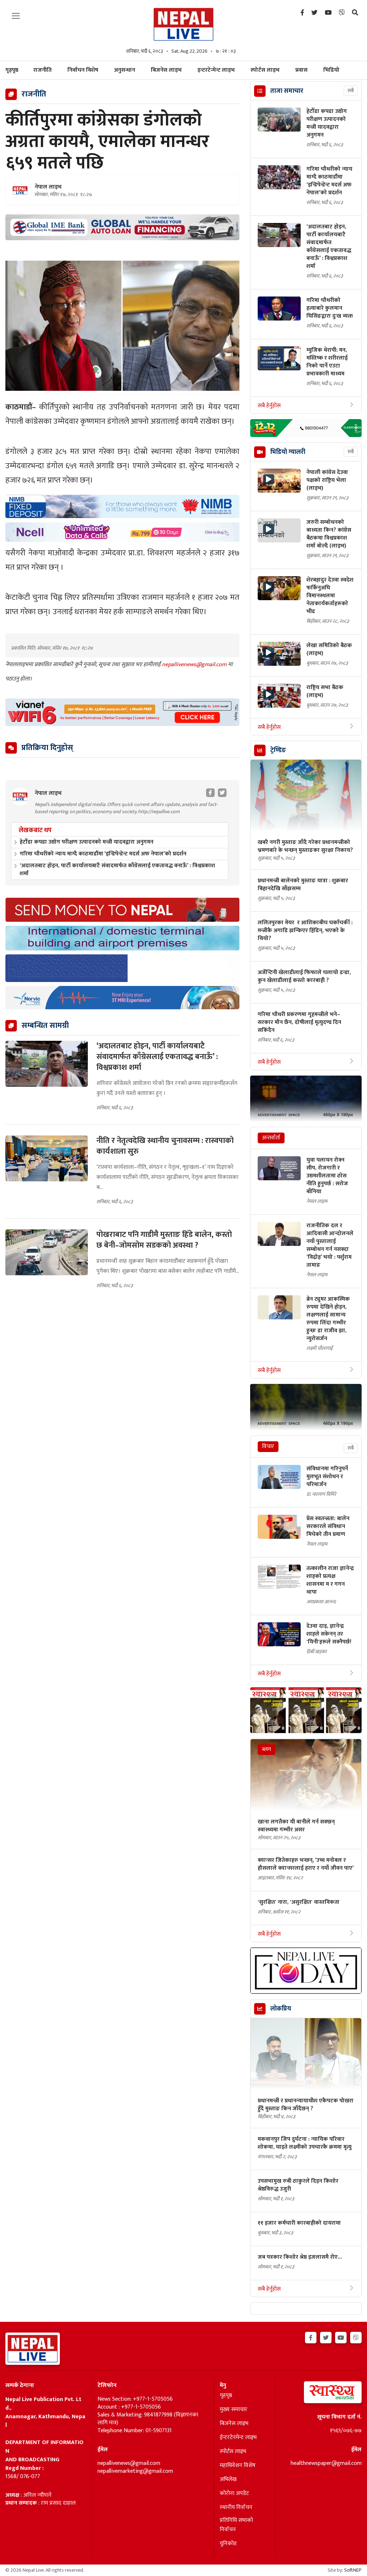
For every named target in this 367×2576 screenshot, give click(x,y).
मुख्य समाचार (233, 2410)
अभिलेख (228, 2480)
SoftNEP (353, 2570)
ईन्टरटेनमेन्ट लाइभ (238, 2438)
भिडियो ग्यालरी (288, 452)
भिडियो (331, 70)
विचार (268, 1446)
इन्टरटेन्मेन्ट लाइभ (216, 70)
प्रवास (301, 70)
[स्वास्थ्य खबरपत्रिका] (321, 2394)
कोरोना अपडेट (234, 2494)
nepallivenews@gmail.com (195, 665)
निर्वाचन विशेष (83, 70)
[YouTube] (328, 13)
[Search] (355, 13)
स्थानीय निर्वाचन (236, 2508)
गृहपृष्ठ (226, 2396)
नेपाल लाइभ (48, 187)
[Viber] (342, 13)
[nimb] (122, 506)
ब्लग (266, 1749)
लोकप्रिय (281, 2009)
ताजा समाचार (287, 91)
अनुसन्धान (125, 70)
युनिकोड (228, 2544)
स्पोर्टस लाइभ (265, 70)
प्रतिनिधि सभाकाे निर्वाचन (236, 2525)
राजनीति (42, 70)
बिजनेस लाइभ (166, 70)
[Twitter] (314, 13)
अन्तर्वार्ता (271, 1138)
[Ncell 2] (122, 532)
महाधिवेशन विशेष (238, 2466)
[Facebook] (302, 13)
